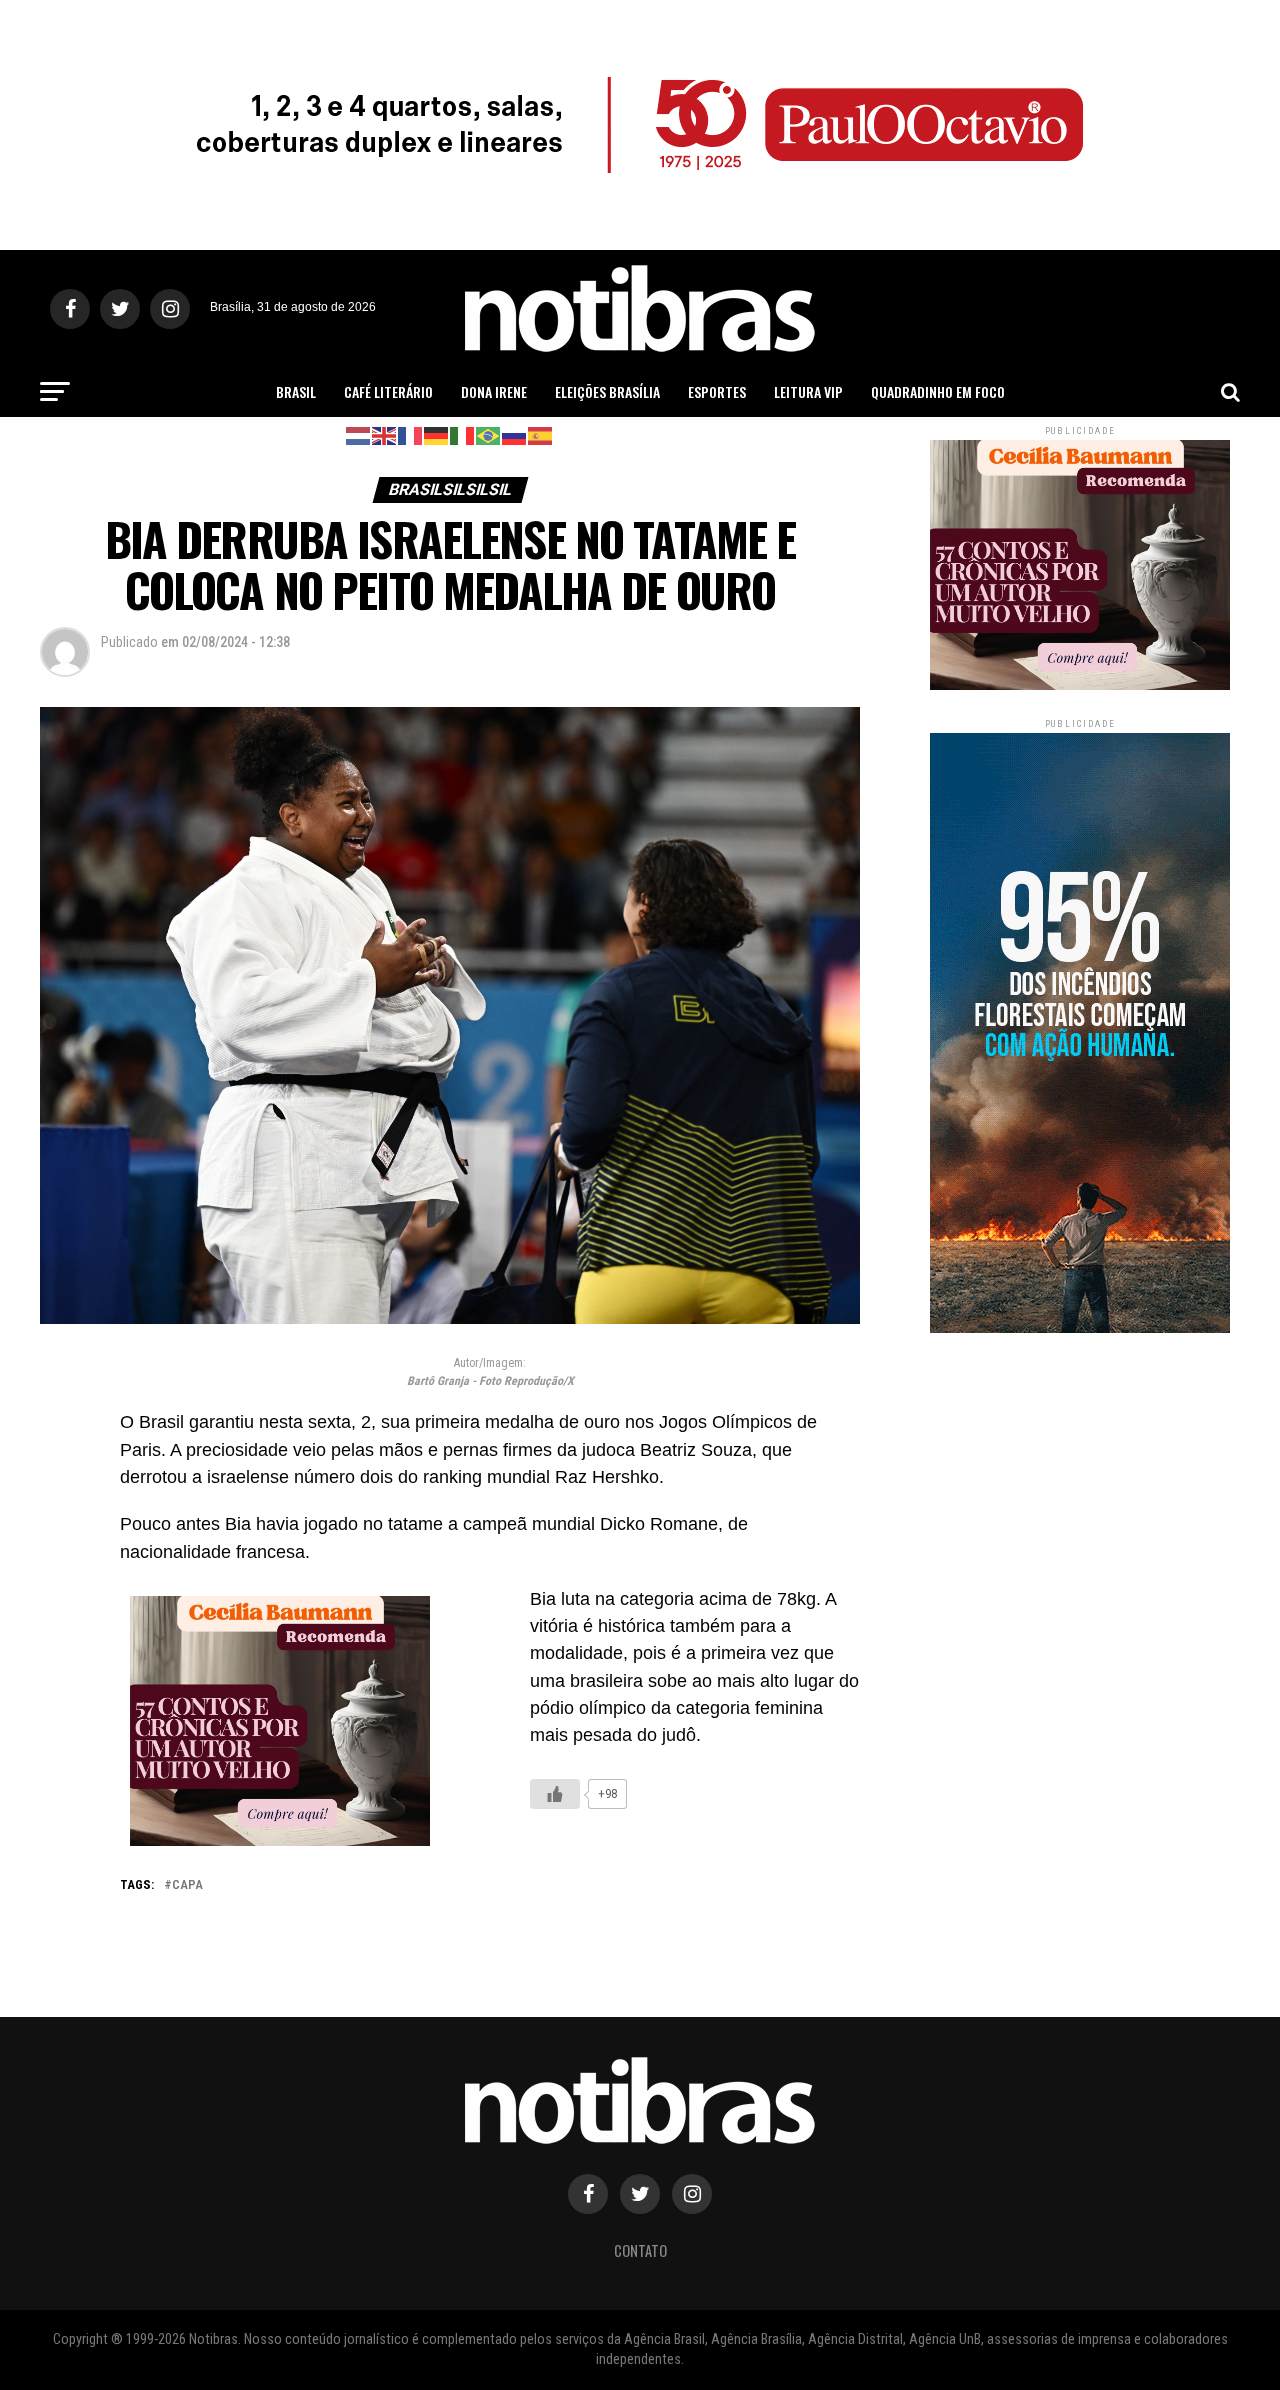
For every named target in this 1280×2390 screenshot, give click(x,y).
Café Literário (388, 391)
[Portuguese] (489, 434)
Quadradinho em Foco (938, 391)
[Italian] (463, 434)
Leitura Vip (808, 391)
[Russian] (515, 434)
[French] (411, 434)
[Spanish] (541, 434)
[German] (437, 434)
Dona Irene (494, 391)
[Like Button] (555, 1794)
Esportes (717, 391)
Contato (640, 2250)
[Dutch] (359, 434)
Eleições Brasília (607, 391)
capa (187, 1885)
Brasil (296, 391)
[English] (385, 434)
